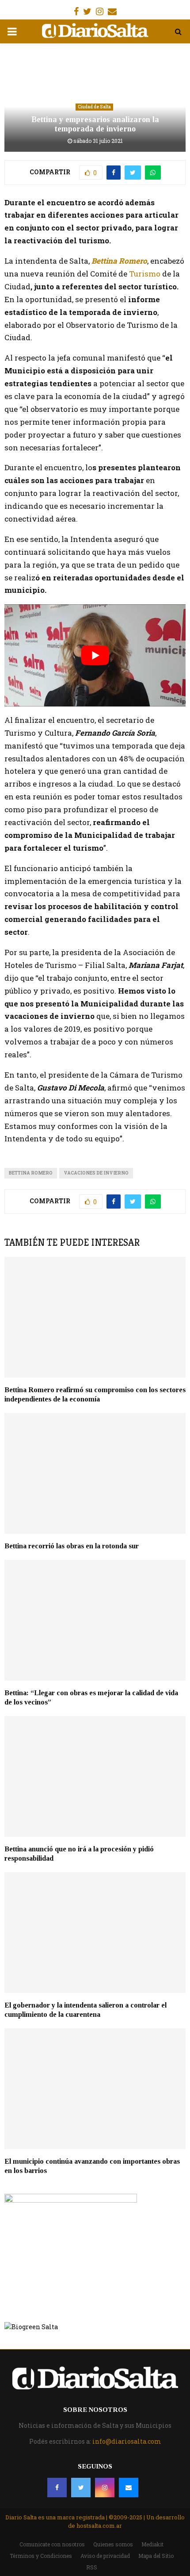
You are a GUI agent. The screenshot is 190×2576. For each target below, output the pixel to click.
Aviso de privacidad (105, 2556)
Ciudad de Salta (94, 107)
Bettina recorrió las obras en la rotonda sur (72, 1546)
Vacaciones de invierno (96, 1173)
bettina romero (31, 1173)
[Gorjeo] (81, 2488)
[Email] (129, 2488)
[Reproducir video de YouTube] (95, 655)
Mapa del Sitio (156, 2556)
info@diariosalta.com (127, 2441)
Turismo (144, 274)
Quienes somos (113, 2544)
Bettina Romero (119, 261)
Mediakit (152, 2544)
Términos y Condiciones (41, 2556)
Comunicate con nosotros (52, 2544)
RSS (92, 2567)
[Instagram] (105, 2488)
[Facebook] (57, 2488)
